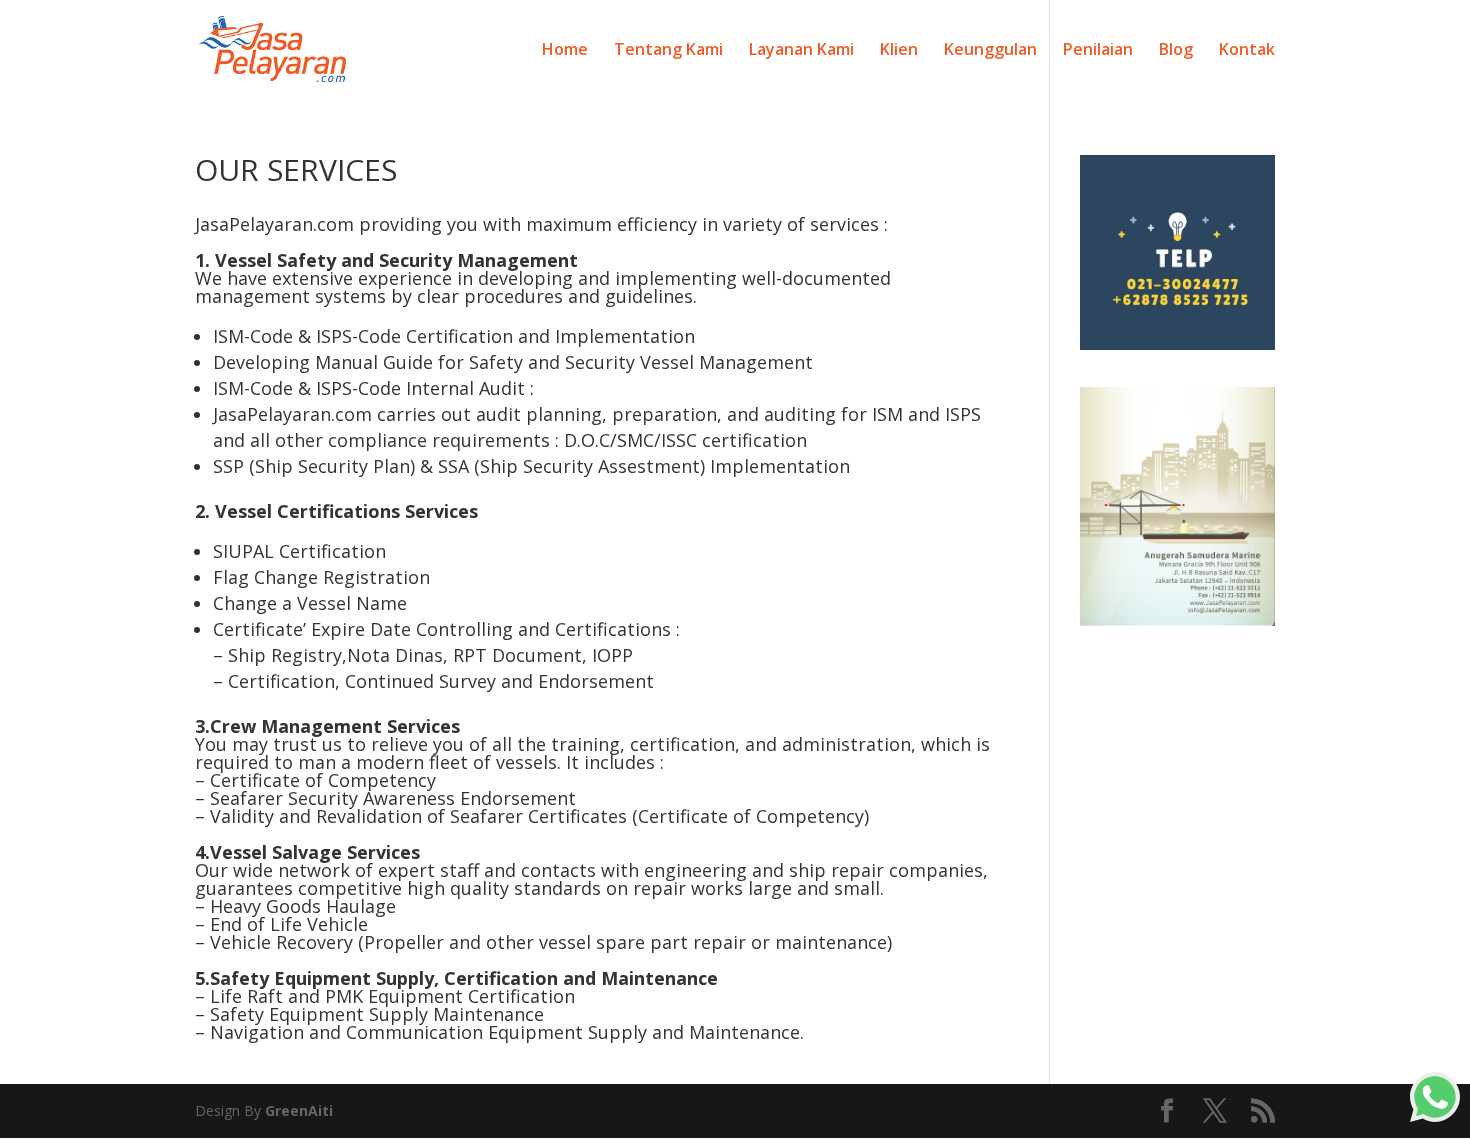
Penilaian (1098, 51)
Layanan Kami (801, 51)
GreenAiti (299, 1110)
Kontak (1247, 51)
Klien (899, 51)
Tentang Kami (668, 51)
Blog (1176, 51)
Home (565, 51)
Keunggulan (990, 51)
